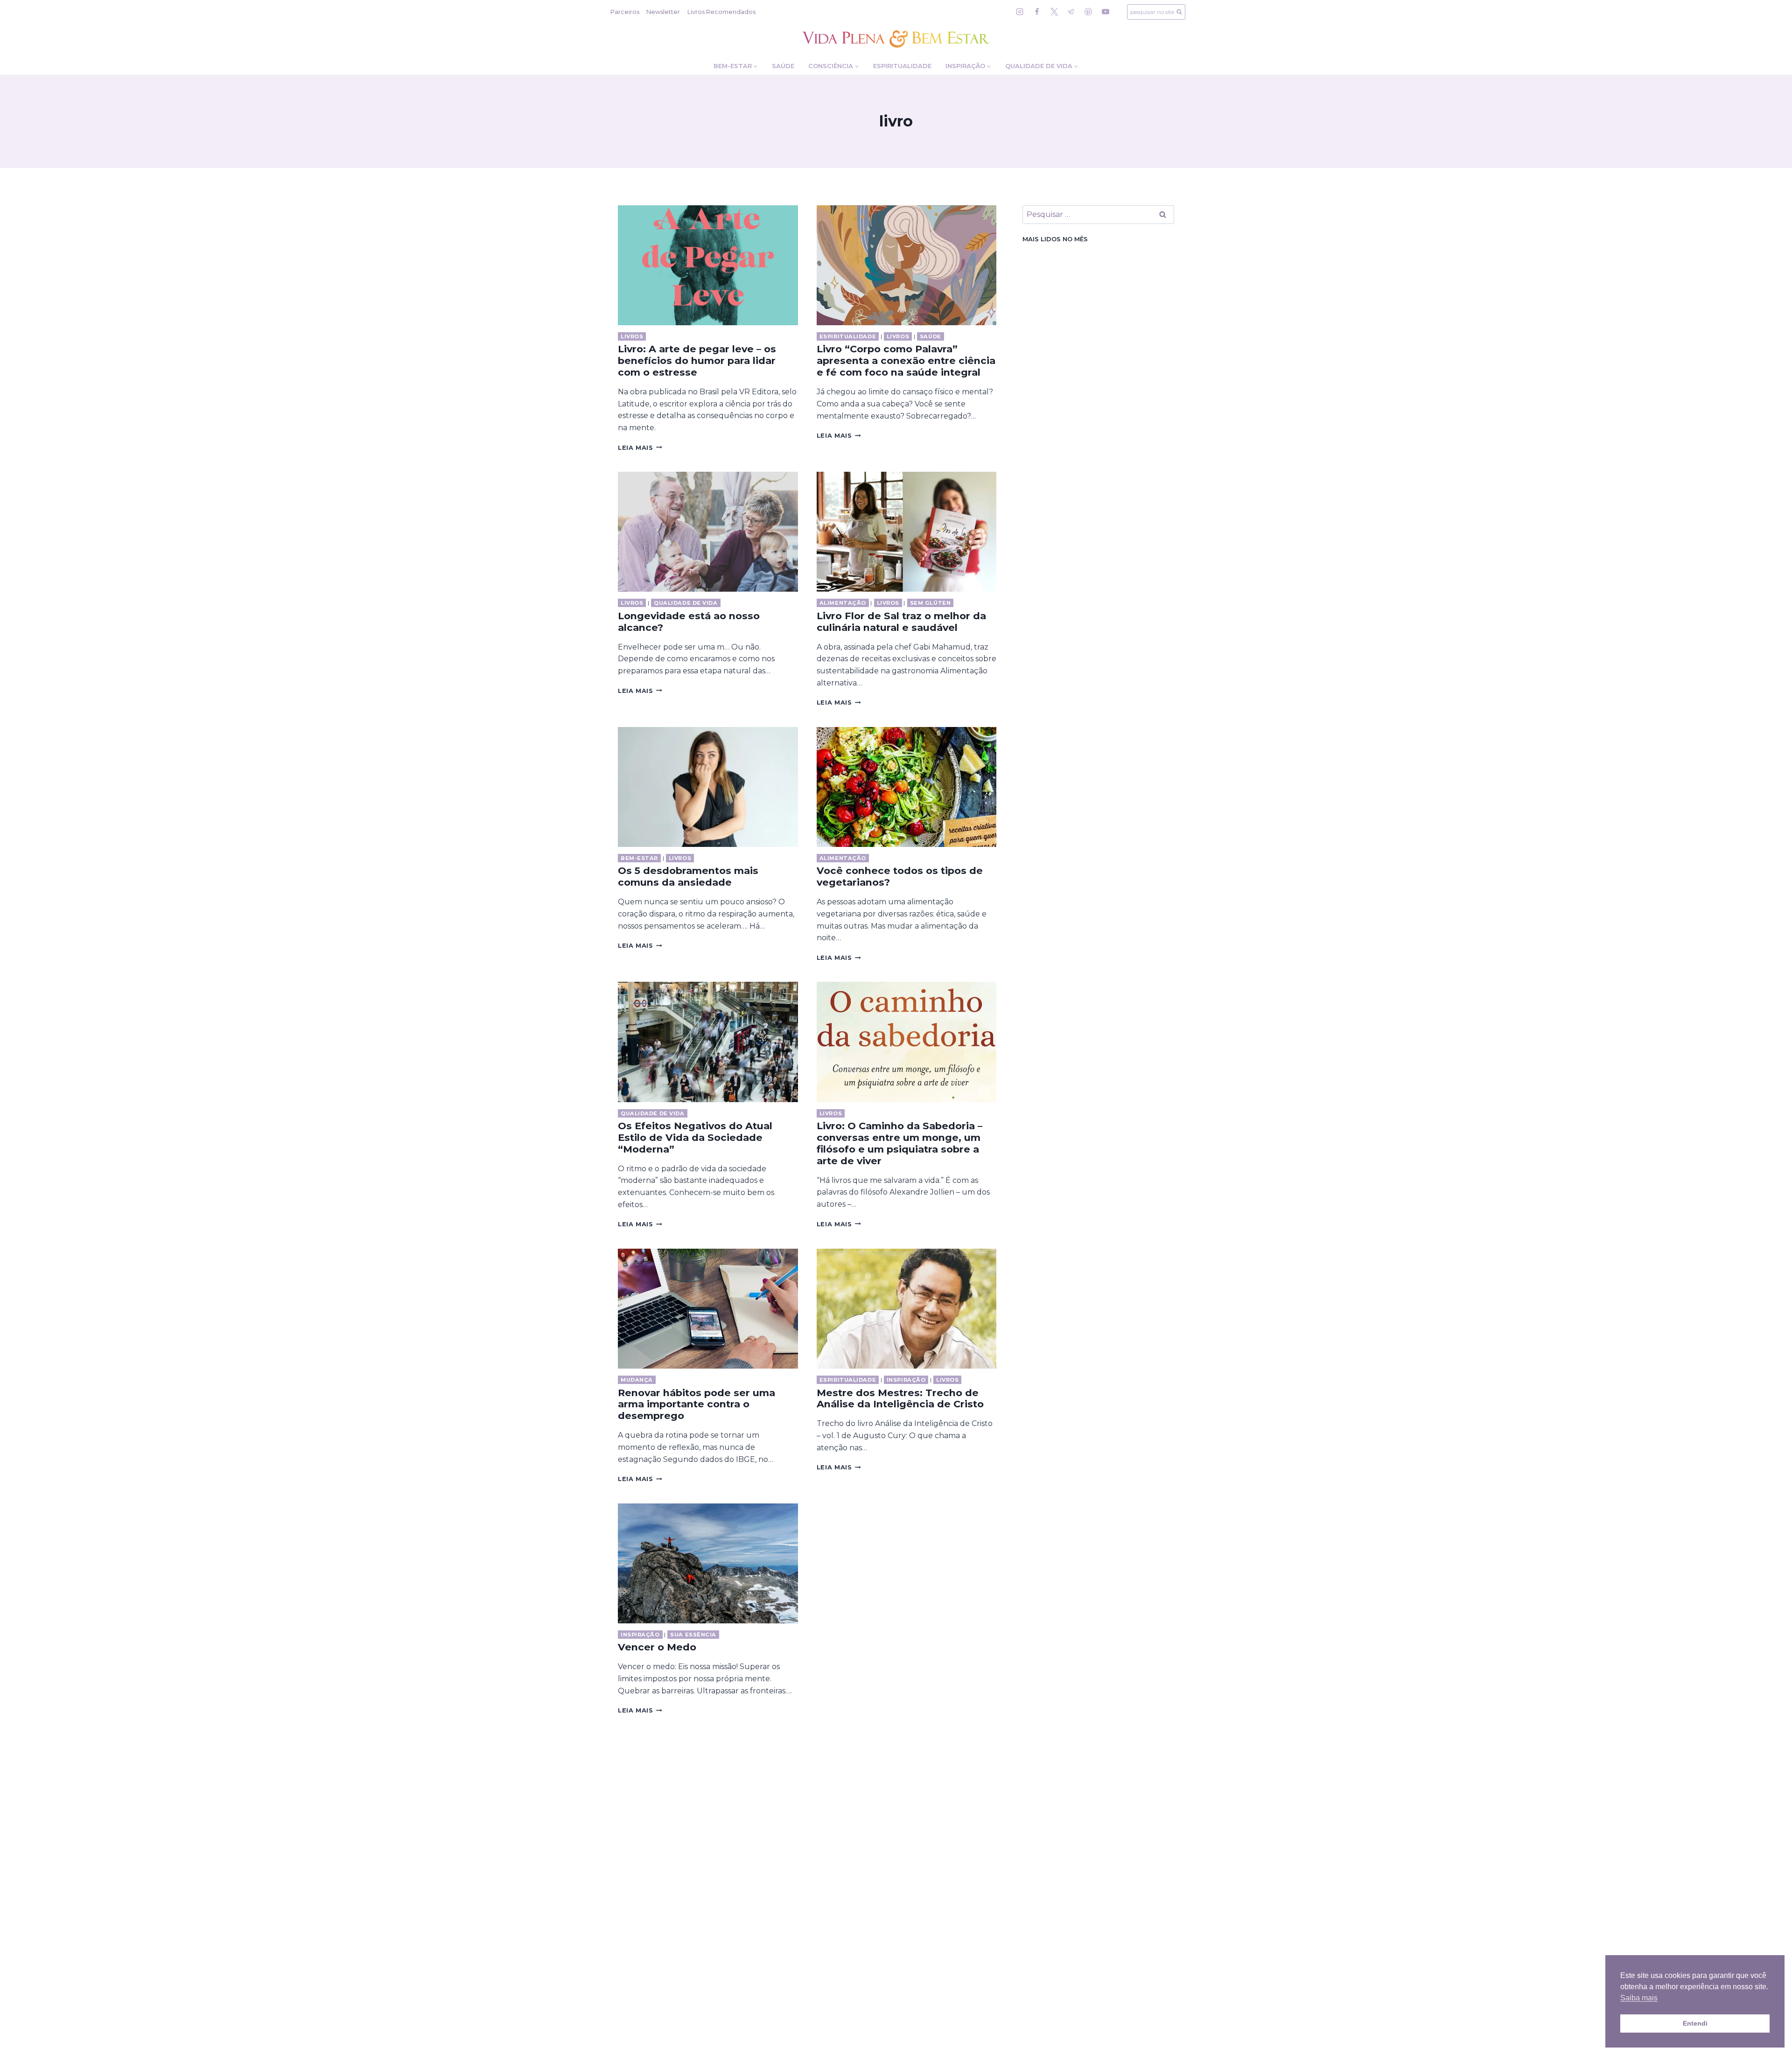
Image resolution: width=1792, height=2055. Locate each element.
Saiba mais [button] (1639, 1998)
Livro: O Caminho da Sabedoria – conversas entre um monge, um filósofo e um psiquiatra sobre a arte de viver (899, 1143)
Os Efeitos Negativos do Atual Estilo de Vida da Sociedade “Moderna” (695, 1137)
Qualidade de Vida (686, 603)
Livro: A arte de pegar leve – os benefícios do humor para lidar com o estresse (697, 360)
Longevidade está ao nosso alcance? (689, 622)
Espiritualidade (902, 66)
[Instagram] (1020, 12)
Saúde (783, 66)
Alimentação (843, 603)
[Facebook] (1037, 12)
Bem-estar (639, 858)
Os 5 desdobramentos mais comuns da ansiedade (688, 876)
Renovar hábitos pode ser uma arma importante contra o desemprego (696, 1404)
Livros (632, 336)
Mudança (637, 1380)
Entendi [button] (1695, 2023)
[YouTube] (1106, 12)
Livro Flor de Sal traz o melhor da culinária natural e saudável (901, 622)
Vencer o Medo (657, 1647)
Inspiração (906, 1380)
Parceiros (625, 12)
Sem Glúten (931, 603)
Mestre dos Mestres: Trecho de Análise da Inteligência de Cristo (900, 1398)
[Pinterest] (1088, 12)
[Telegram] (1071, 12)
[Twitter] (1054, 12)
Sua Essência (693, 1635)
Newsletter (663, 12)
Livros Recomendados (721, 12)
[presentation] (708, 265)
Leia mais (640, 448)
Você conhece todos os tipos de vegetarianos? (900, 876)
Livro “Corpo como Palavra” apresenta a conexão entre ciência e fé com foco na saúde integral (906, 360)
